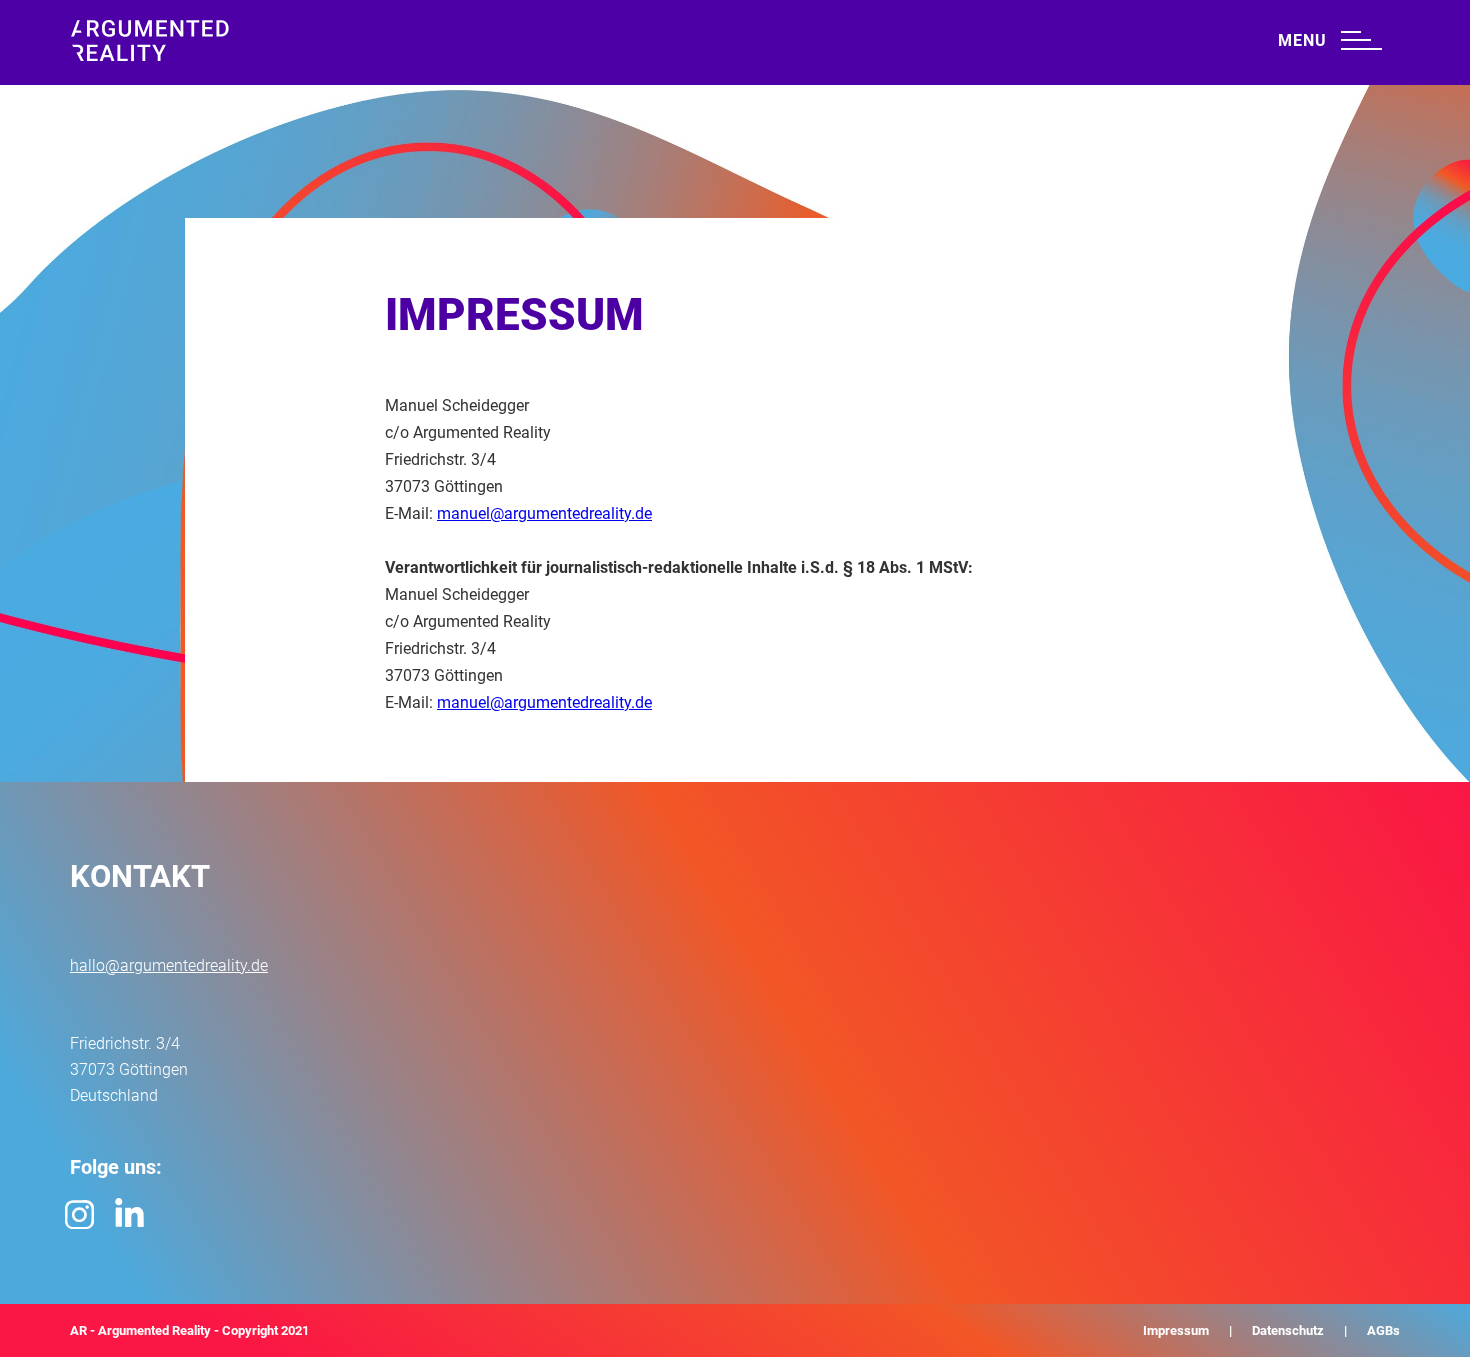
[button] (1330, 38)
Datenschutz (1288, 1330)
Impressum (1176, 1330)
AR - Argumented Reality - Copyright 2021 (189, 1330)
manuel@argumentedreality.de (544, 513)
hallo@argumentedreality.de (169, 965)
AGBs (1383, 1330)
